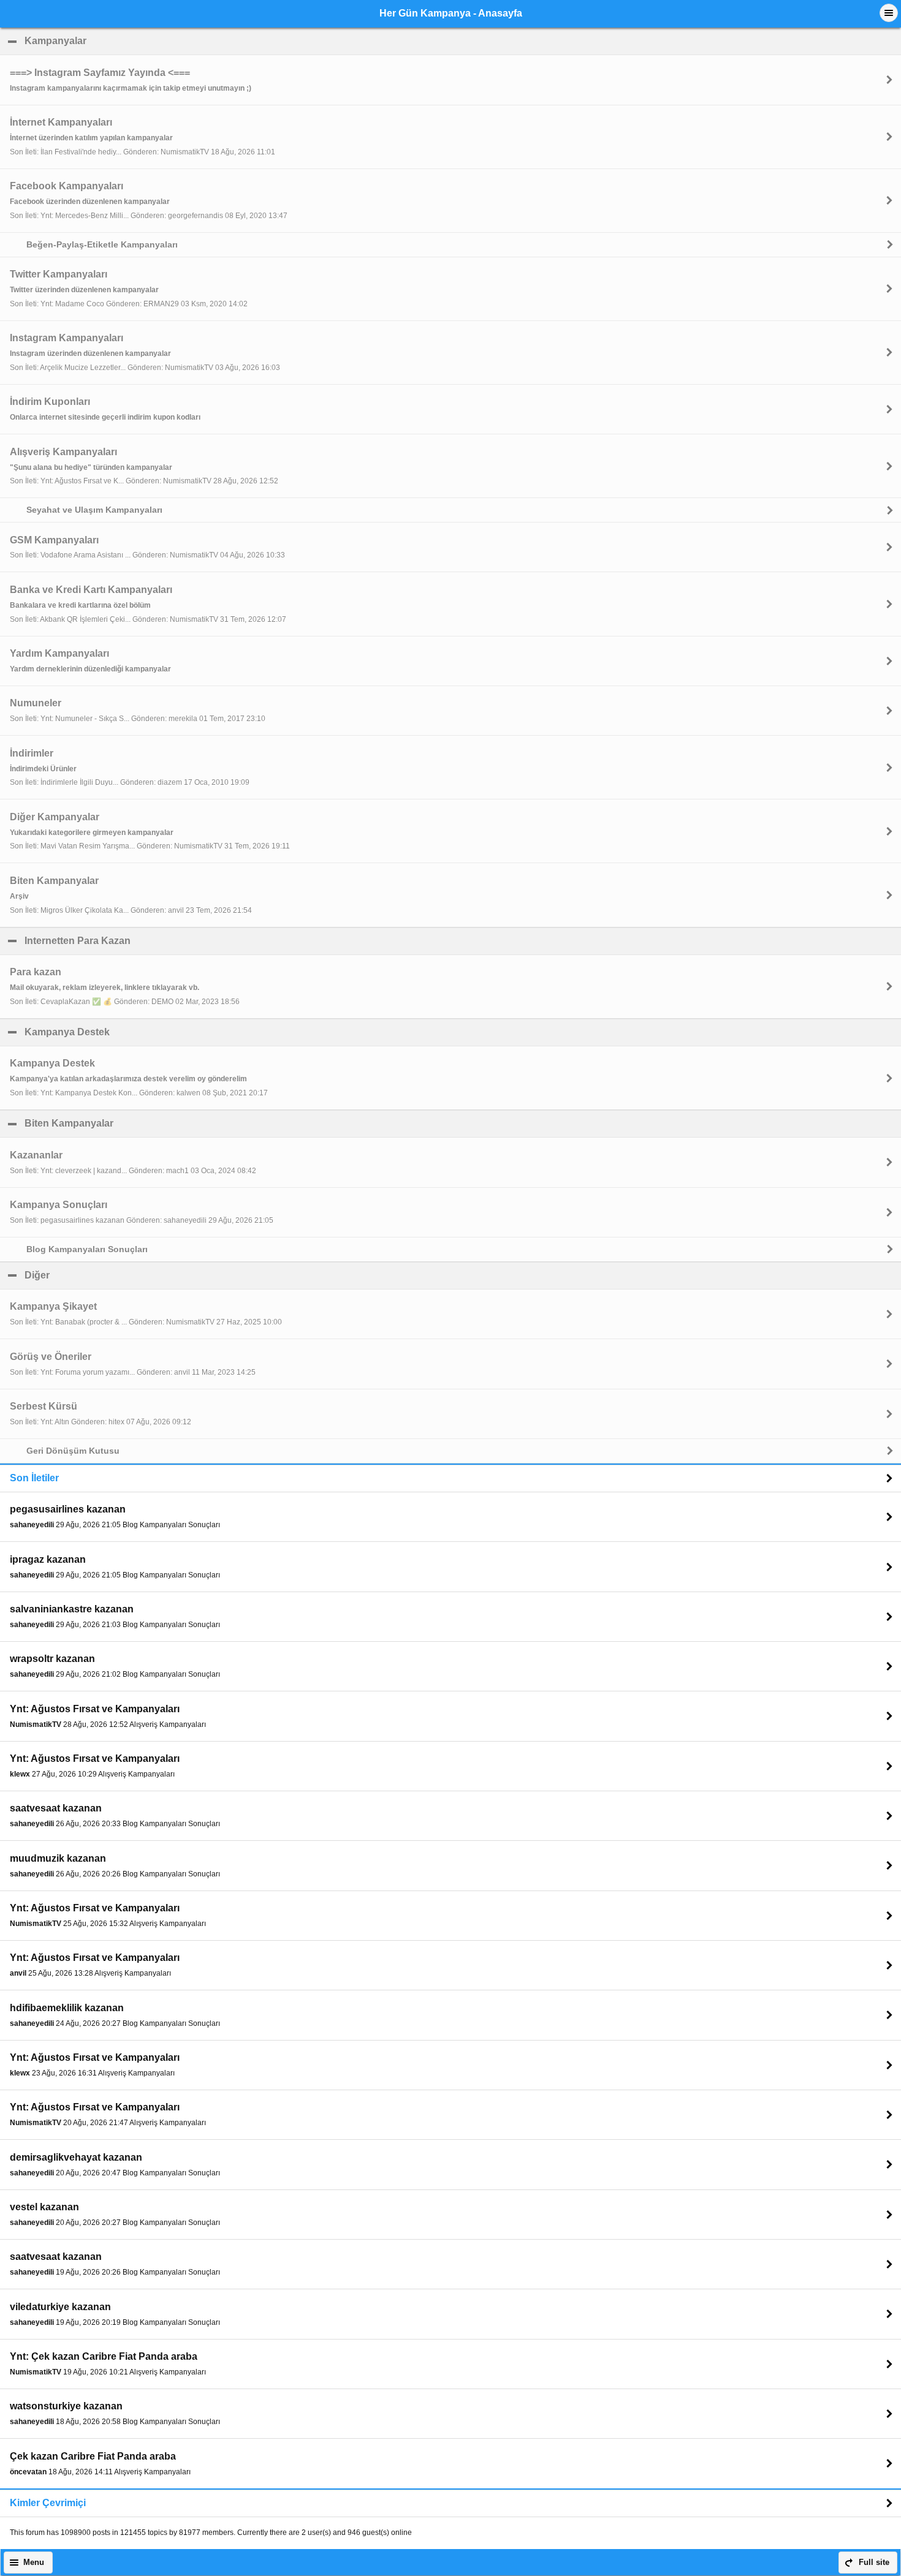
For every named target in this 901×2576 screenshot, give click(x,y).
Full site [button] (874, 2563)
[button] (889, 13)
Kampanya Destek (126, 1032)
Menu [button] (34, 2563)
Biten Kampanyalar (128, 1123)
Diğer (96, 1275)
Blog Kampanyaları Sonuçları (87, 1249)
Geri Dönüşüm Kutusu (73, 1451)
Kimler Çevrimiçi (48, 2503)
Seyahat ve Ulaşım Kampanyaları (94, 510)
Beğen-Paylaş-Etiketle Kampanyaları (102, 244)
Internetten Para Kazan (137, 941)
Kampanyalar (115, 41)
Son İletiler (34, 1478)
